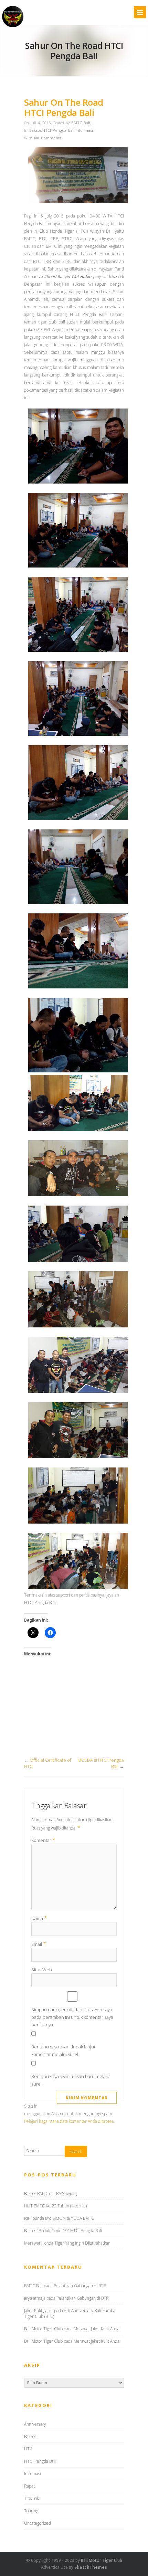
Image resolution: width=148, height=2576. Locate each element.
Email (39, 1944)
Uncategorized (38, 2523)
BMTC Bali (81, 123)
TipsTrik (31, 2498)
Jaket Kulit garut (39, 2310)
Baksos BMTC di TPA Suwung (50, 2193)
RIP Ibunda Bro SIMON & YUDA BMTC (59, 2218)
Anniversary (35, 2424)
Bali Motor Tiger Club (43, 2329)
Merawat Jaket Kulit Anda (97, 2329)
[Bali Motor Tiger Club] (13, 27)
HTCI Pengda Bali (59, 130)
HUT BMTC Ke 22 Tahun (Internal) (55, 2206)
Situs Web (42, 1970)
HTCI (29, 2449)
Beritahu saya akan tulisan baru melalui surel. (71, 2080)
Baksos (35, 130)
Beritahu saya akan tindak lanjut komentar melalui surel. (63, 2050)
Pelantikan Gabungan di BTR (80, 2286)
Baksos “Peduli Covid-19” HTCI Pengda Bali (63, 2231)
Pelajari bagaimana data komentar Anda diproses (69, 2121)
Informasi (84, 130)
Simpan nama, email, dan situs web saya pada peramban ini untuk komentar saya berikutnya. (72, 2017)
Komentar (43, 1840)
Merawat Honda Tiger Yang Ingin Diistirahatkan (67, 2243)
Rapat (29, 2486)
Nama (39, 1918)
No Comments (48, 138)
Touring (31, 2511)
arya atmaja (35, 2298)
